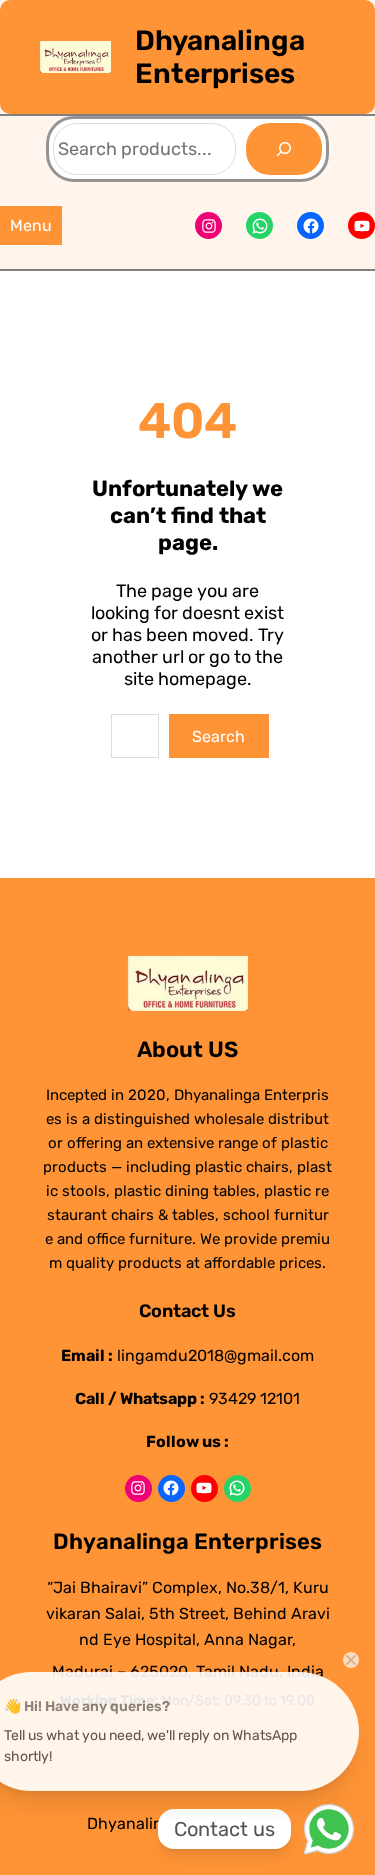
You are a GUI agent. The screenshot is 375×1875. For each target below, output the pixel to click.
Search (218, 736)
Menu (31, 225)
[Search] (284, 149)
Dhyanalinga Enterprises (220, 57)
